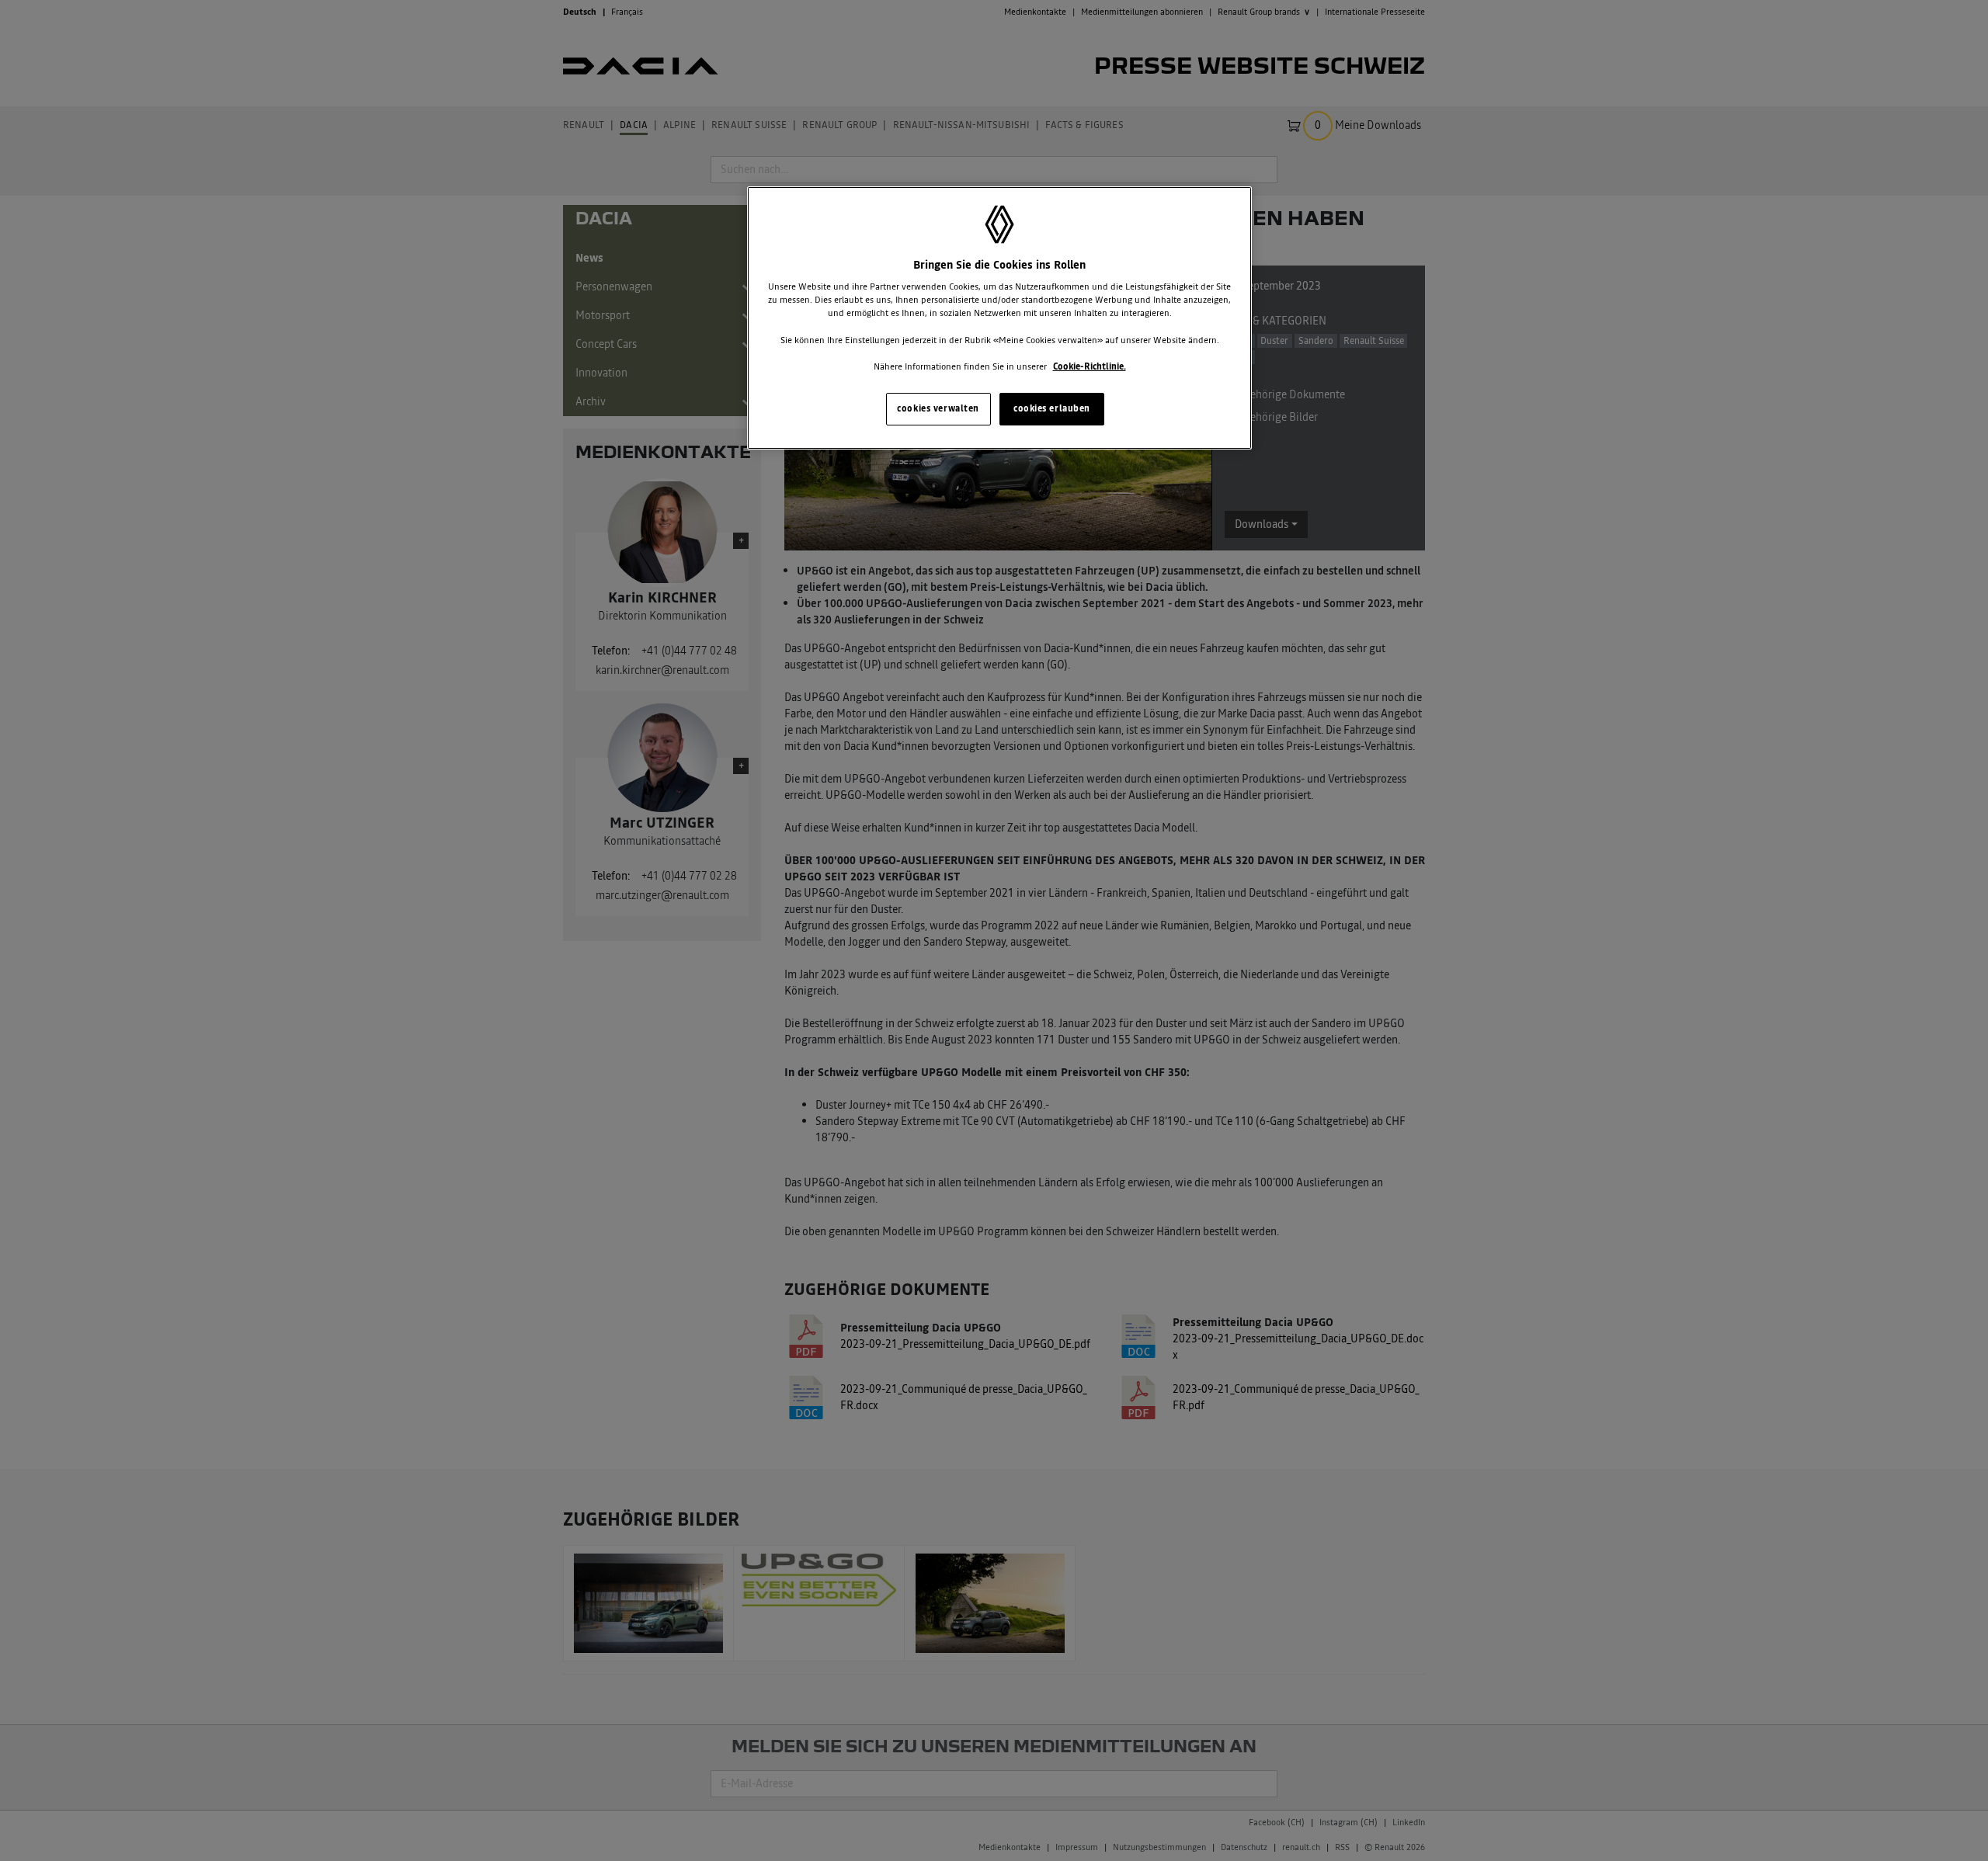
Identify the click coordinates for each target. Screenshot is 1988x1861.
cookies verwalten (938, 408)
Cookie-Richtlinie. (1090, 366)
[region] (999, 318)
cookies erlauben (1052, 408)
